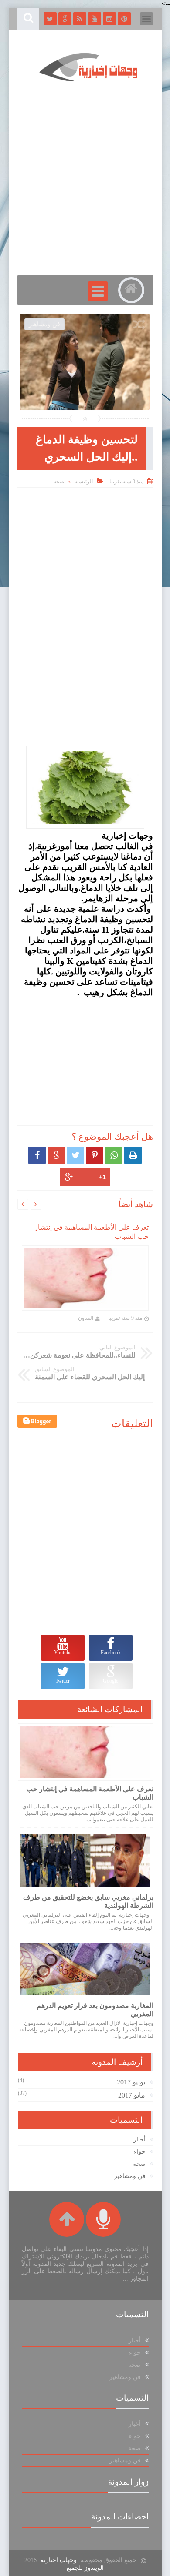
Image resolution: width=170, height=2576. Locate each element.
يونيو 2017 (131, 2082)
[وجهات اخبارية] (89, 84)
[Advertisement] (85, 555)
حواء (140, 2152)
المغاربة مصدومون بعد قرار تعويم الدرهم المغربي (95, 2010)
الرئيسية (84, 482)
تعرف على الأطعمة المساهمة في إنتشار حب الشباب (90, 1793)
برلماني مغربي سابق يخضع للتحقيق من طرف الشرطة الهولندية (88, 1901)
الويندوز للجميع (85, 2568)
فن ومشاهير (130, 2176)
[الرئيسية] (131, 290)
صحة (59, 482)
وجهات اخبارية (59, 2560)
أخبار (139, 2139)
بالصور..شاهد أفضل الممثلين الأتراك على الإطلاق (85, 385)
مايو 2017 (132, 2095)
